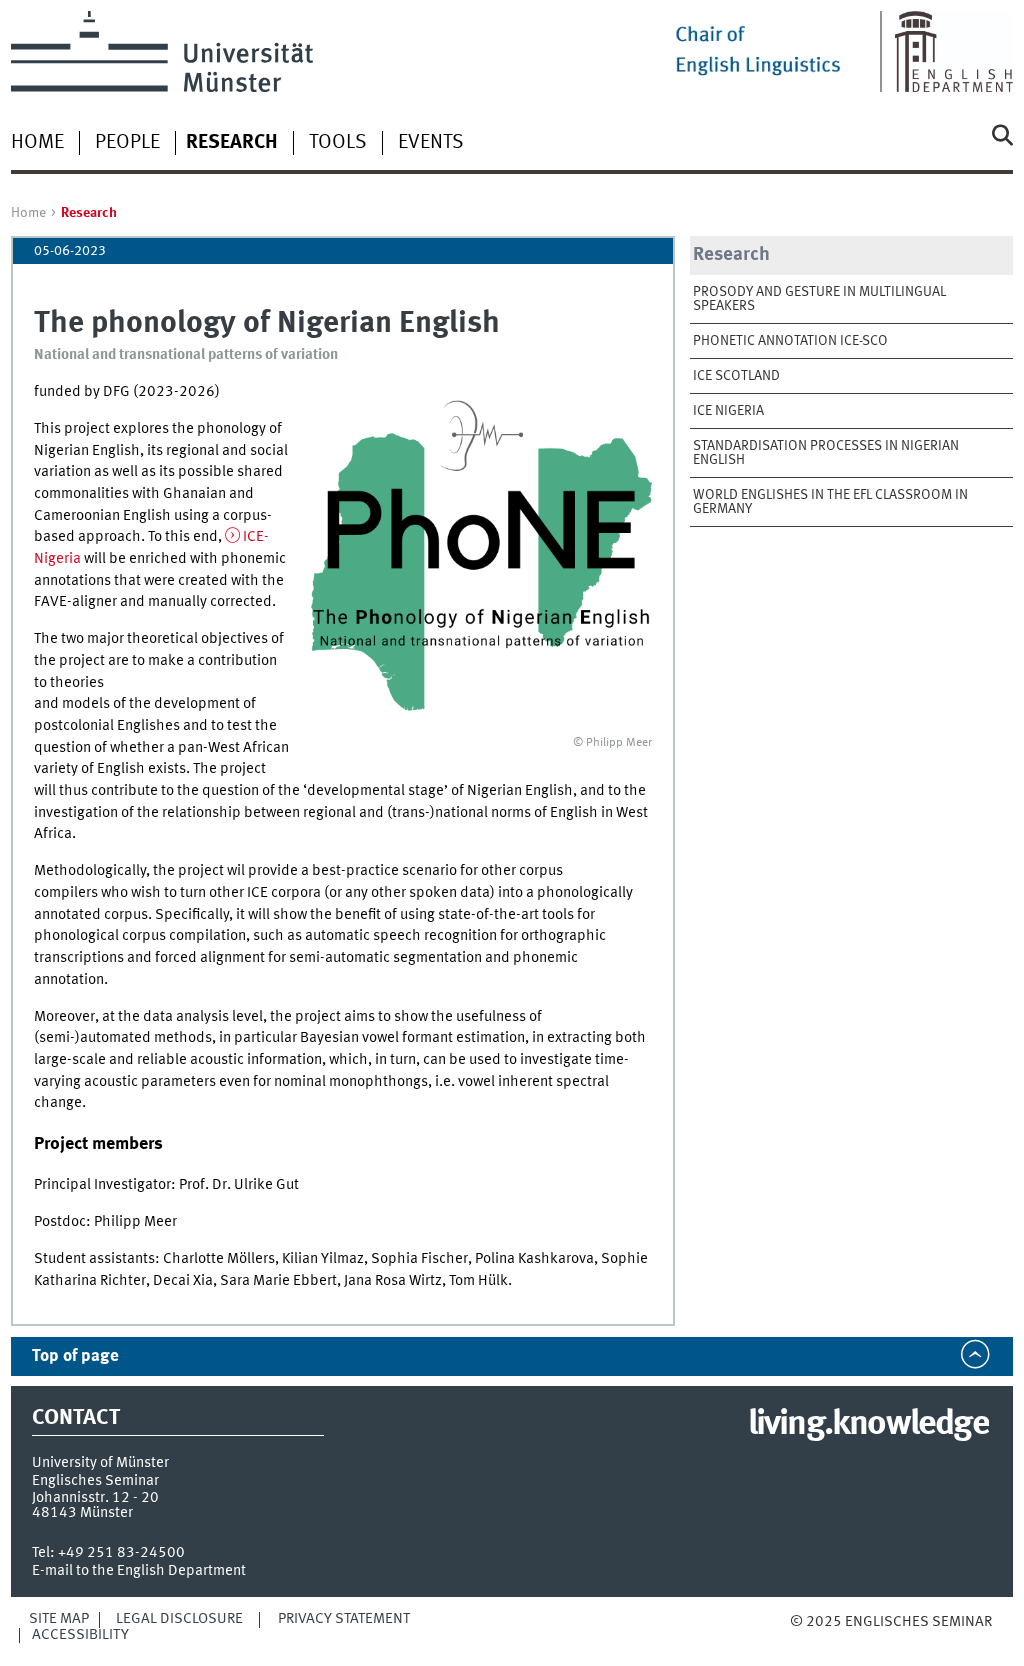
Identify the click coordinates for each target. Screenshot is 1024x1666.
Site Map (59, 1619)
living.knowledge (868, 1425)
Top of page (75, 1356)
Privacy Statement (344, 1619)
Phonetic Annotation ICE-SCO (790, 341)
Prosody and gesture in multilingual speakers (819, 299)
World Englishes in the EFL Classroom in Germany (830, 502)
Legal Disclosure (179, 1619)
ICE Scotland (736, 376)
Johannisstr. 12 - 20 (95, 1498)
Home (37, 143)
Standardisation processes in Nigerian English (826, 453)
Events (431, 143)
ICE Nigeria (728, 411)
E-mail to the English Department (139, 1571)
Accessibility (80, 1635)
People (127, 143)
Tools (338, 143)
